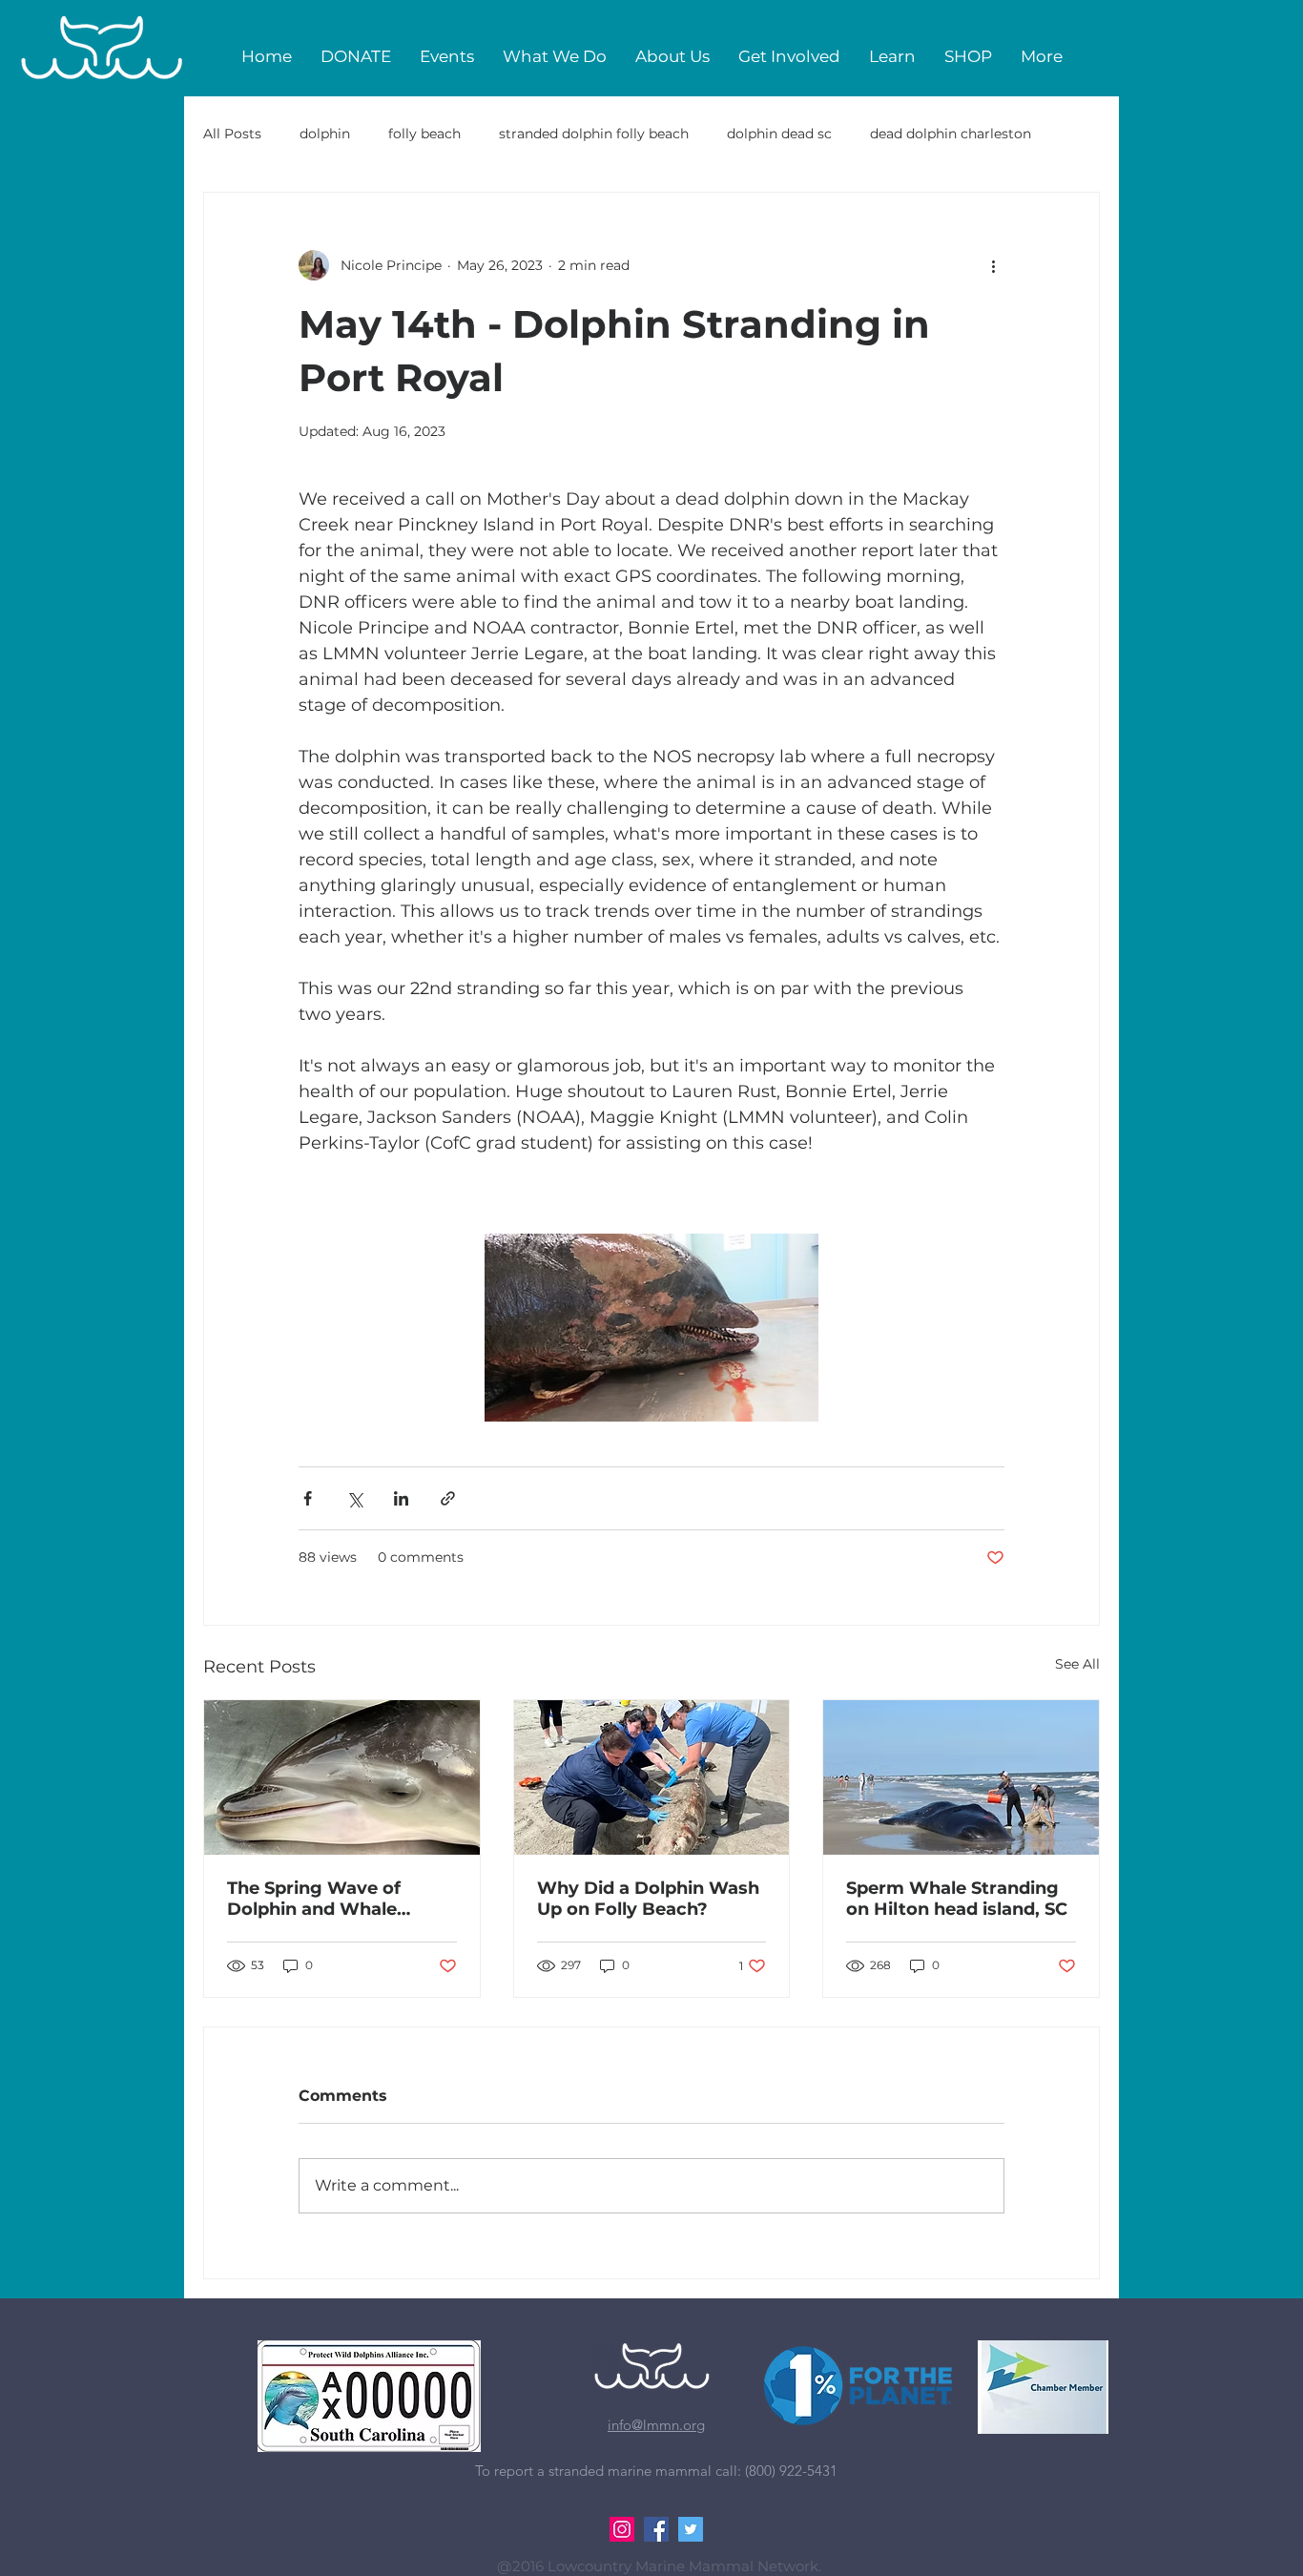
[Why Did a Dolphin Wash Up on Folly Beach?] (652, 1777)
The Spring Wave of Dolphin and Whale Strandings (314, 1899)
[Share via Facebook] (308, 1498)
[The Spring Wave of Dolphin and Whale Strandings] (342, 1777)
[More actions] (993, 265)
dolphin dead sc (779, 134)
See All (1077, 1664)
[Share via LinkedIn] (401, 1498)
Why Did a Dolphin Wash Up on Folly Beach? (648, 1899)
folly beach (424, 134)
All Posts (232, 134)
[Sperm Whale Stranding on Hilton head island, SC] (961, 1777)
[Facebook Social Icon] (656, 2529)
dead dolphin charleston (951, 134)
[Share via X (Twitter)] (354, 1498)
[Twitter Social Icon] (691, 2529)
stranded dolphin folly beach (594, 134)
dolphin (325, 134)
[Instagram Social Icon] (622, 2529)
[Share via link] (448, 1498)
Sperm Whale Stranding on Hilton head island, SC (957, 1899)
